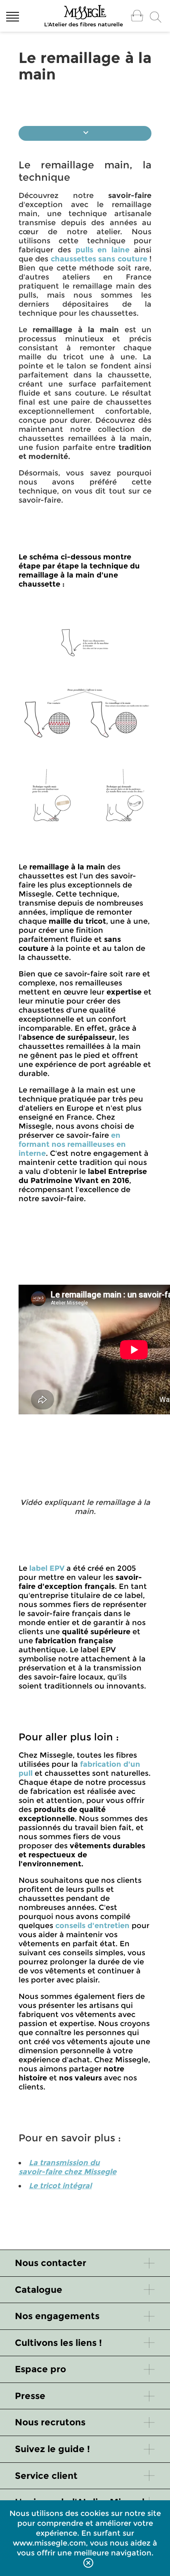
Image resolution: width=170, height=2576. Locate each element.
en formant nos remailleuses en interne (72, 1144)
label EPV (47, 1568)
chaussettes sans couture (99, 259)
